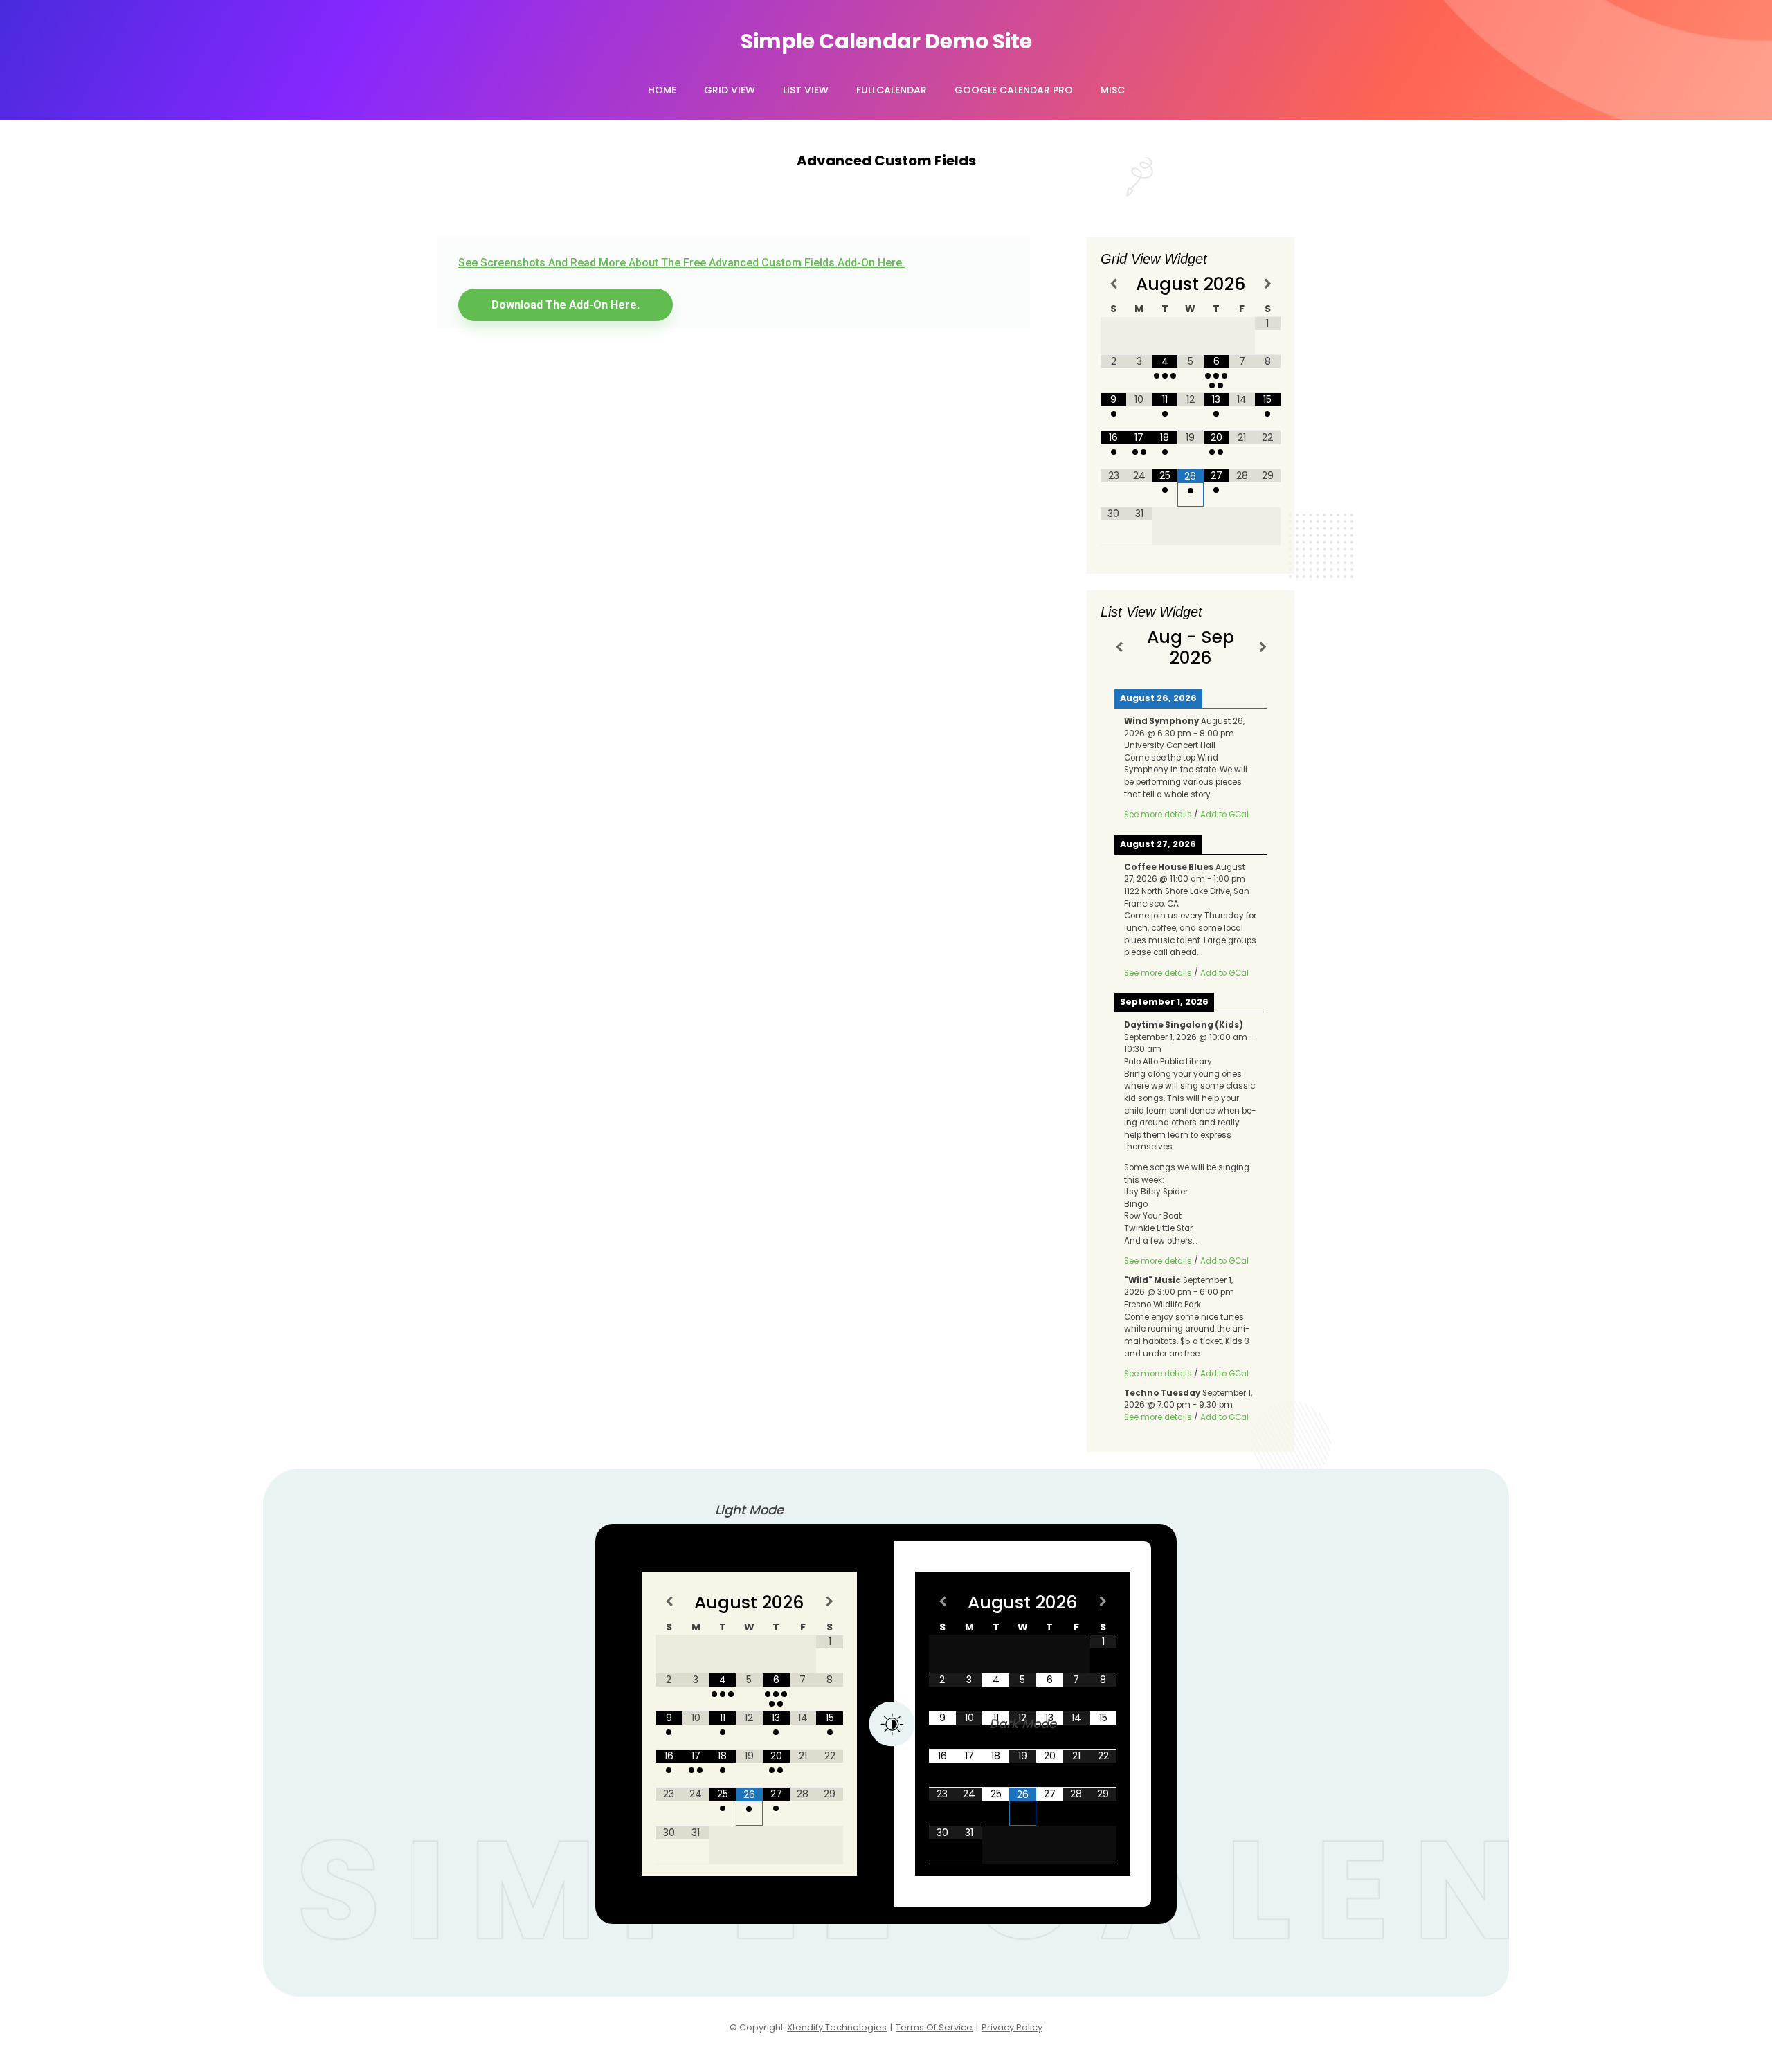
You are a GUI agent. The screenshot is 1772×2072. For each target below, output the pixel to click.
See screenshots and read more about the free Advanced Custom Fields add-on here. (681, 263)
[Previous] (1119, 647)
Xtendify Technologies (837, 2027)
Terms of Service (934, 2027)
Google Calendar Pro (1014, 90)
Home (662, 90)
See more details (1158, 815)
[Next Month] (1268, 283)
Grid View (730, 90)
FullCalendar (892, 90)
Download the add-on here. (566, 305)
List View (806, 90)
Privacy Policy (1012, 2027)
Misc (1113, 90)
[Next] (1263, 647)
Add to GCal (1224, 815)
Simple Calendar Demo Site (886, 41)
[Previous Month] (1113, 283)
